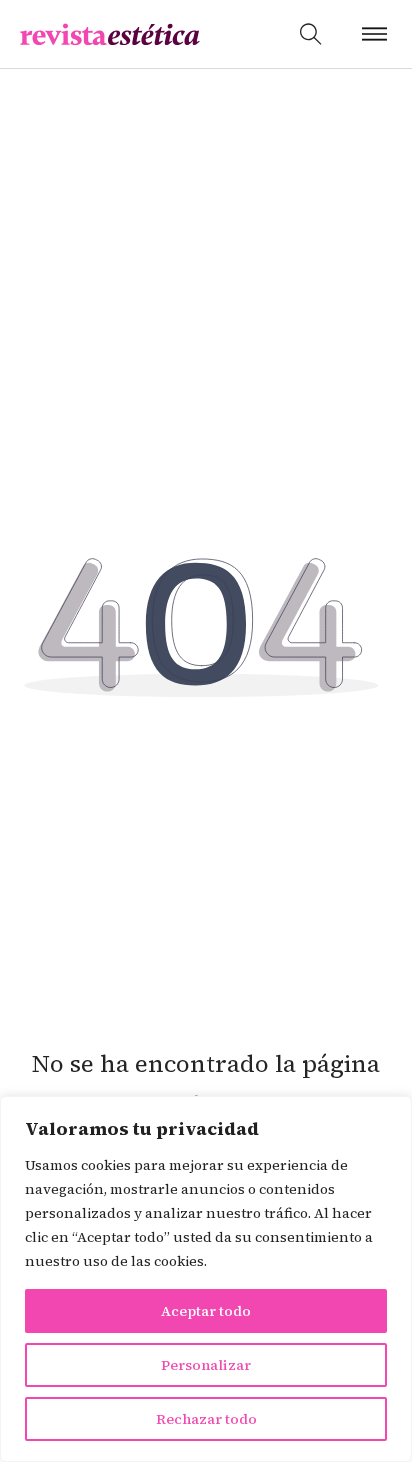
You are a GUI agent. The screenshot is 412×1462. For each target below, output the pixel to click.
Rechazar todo (206, 1419)
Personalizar (206, 1365)
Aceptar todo (206, 1311)
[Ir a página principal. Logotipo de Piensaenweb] (110, 34)
